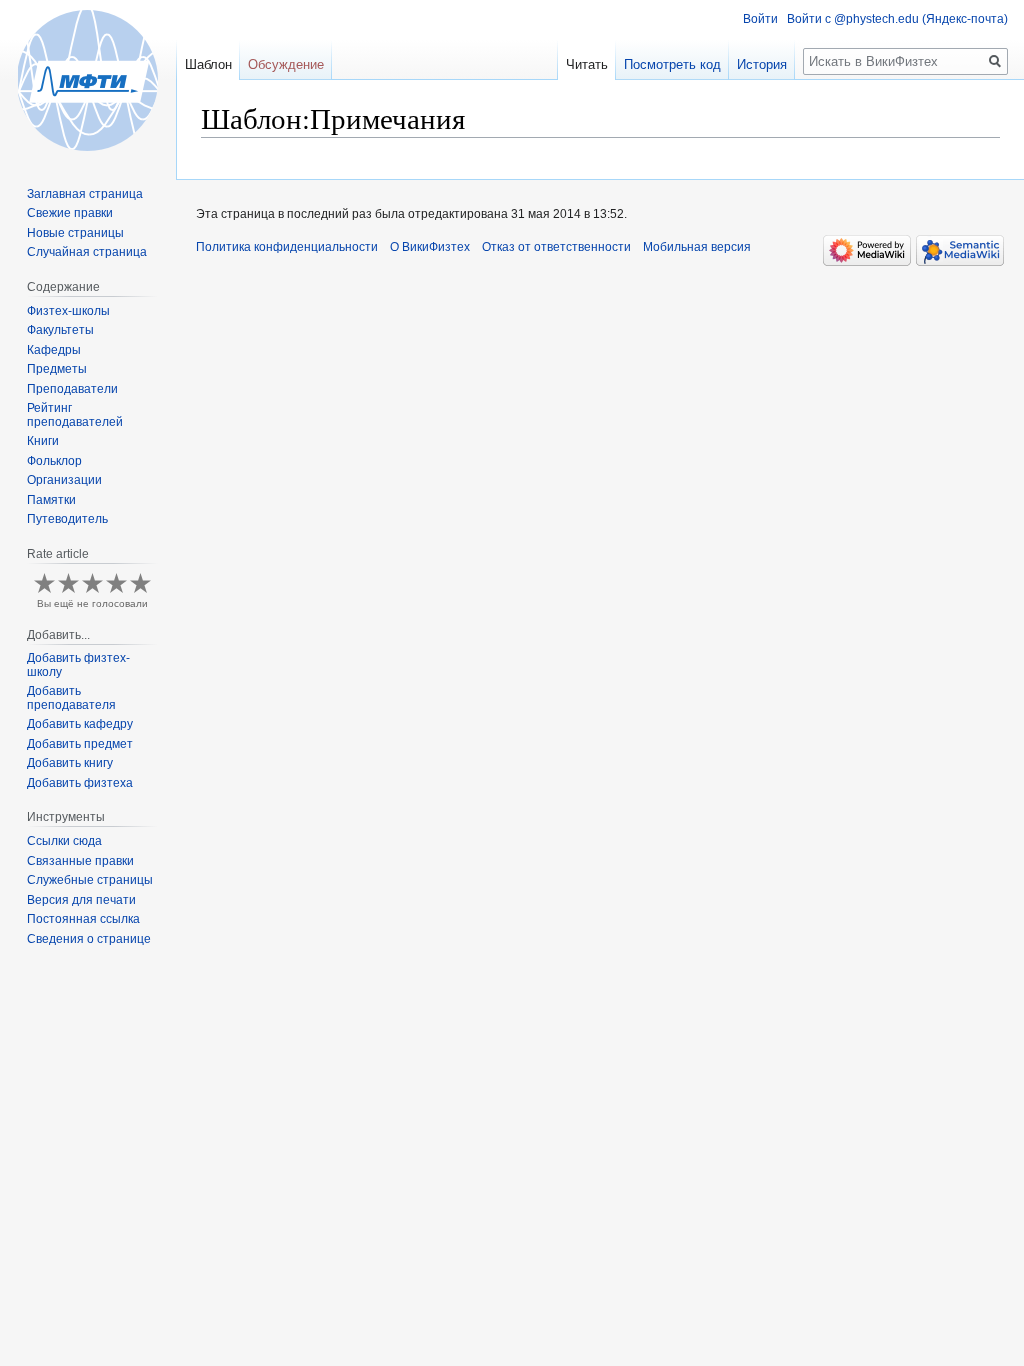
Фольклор (54, 461)
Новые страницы (75, 233)
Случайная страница (87, 252)
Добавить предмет (80, 744)
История (762, 64)
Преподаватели (72, 389)
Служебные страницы (90, 880)
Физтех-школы (68, 311)
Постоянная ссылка (83, 919)
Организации (64, 480)
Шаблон (208, 64)
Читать (587, 64)
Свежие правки (70, 213)
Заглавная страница (85, 194)
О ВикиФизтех (430, 247)
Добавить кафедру (80, 724)
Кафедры (54, 350)
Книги (43, 441)
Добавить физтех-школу (78, 665)
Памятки (51, 500)
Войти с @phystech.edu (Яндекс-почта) (897, 19)
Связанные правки (80, 861)
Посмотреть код (672, 64)
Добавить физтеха (80, 783)
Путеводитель (67, 519)
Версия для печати (81, 900)
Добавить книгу (70, 763)
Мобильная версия (697, 247)
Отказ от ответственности (556, 247)
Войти (760, 19)
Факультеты (60, 330)
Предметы (57, 369)
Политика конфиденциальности (287, 247)
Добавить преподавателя (71, 698)
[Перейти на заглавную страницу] (88, 80)
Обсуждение (286, 64)
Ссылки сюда (64, 841)
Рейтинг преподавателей (75, 415)
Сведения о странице (89, 939)
